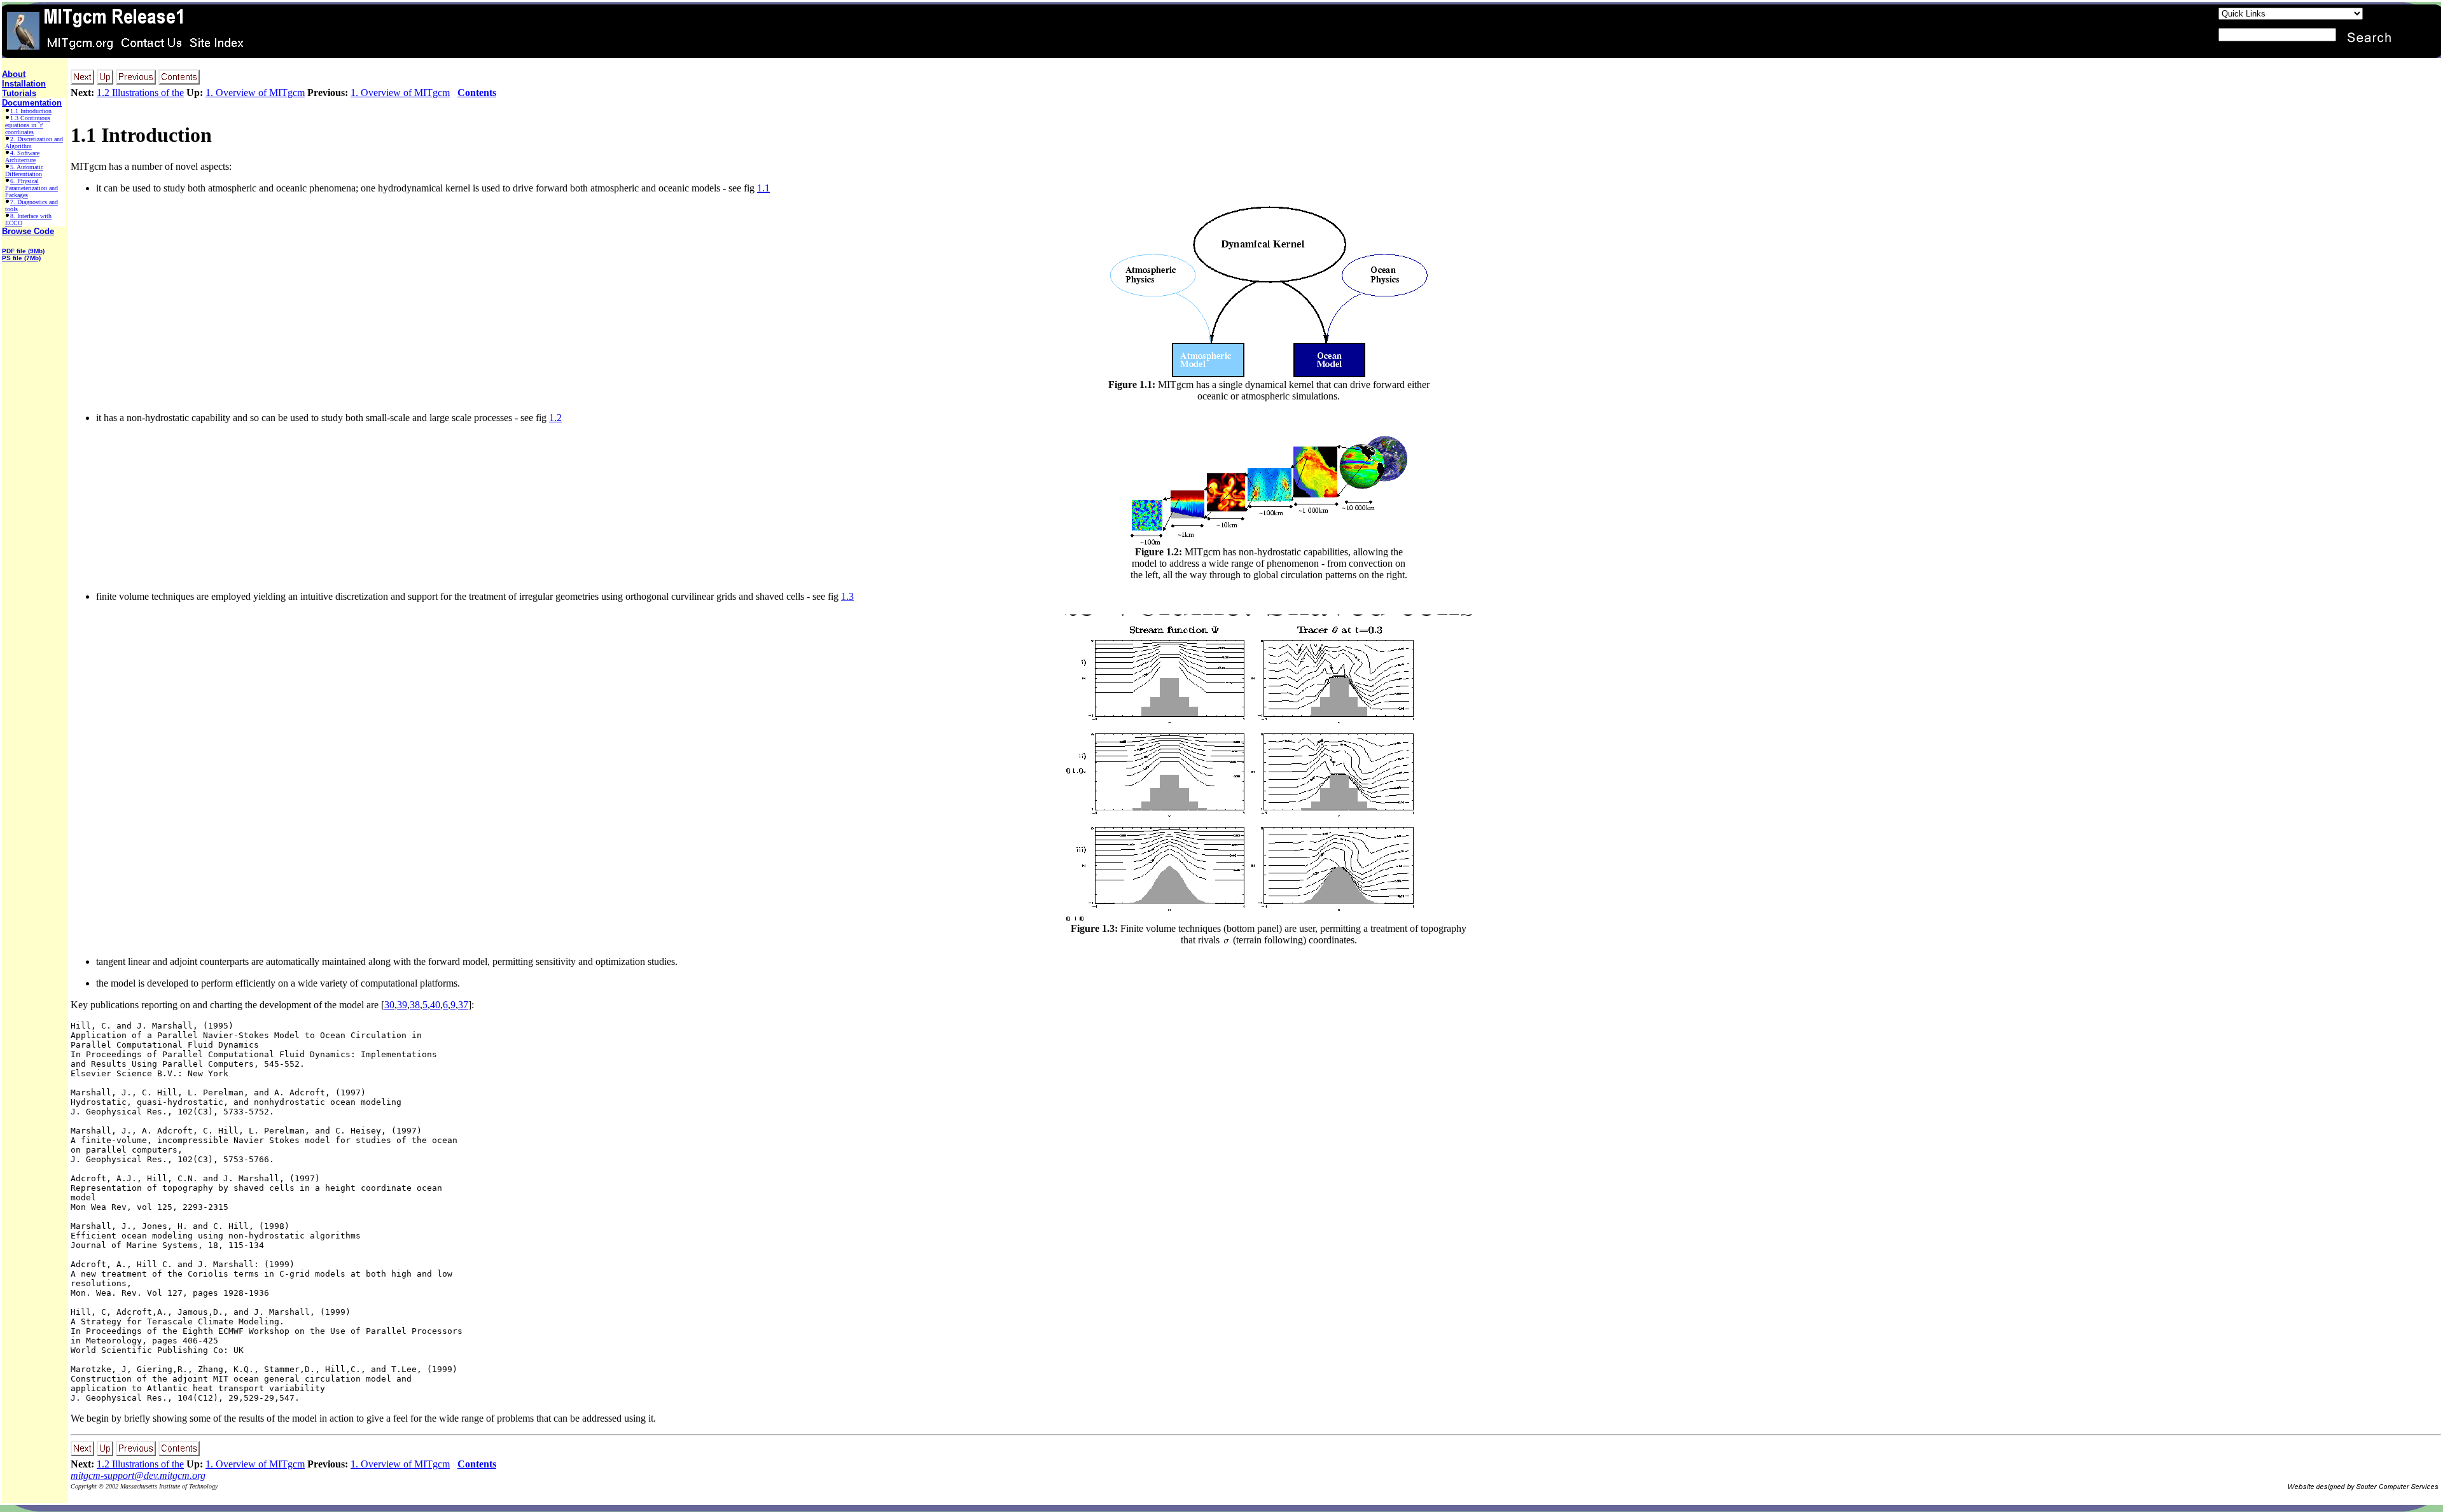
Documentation (32, 103)
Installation (24, 84)
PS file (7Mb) (21, 258)
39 (402, 1005)
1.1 (763, 188)
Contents (477, 93)
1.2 (555, 418)
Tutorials (19, 93)
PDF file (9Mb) (23, 251)
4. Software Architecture (22, 156)
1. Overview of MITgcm (255, 93)
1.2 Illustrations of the (140, 93)
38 (415, 1005)
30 (389, 1005)
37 (463, 1005)
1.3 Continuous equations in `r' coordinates (28, 125)
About (14, 74)
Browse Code (28, 231)
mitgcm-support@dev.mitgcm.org (138, 1475)
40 (435, 1005)
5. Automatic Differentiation (24, 170)
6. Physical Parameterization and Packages (31, 188)
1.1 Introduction (31, 111)
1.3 (847, 596)
